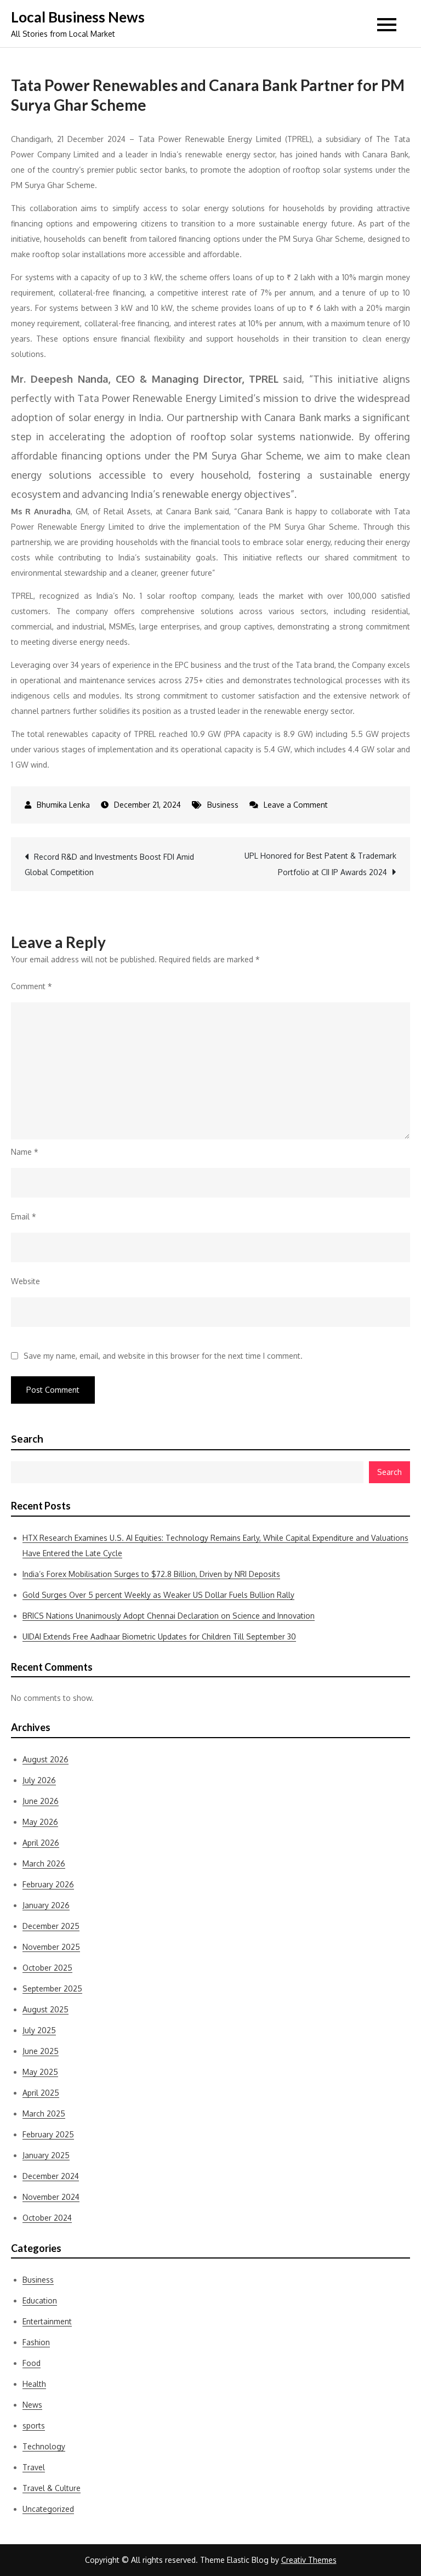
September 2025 (52, 1988)
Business (223, 805)
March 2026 (44, 1863)
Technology (44, 2446)
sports (34, 2425)
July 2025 (39, 2030)
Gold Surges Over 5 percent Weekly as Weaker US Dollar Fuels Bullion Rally (158, 1595)
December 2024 (51, 2176)
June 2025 (41, 2051)
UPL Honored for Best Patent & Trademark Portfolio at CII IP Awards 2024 (320, 864)
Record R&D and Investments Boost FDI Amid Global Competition (109, 864)
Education (40, 2300)
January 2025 (46, 2155)
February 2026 (48, 1884)
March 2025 (44, 2113)
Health (34, 2384)
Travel (34, 2467)
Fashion (36, 2342)
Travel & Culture (52, 2488)
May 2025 (40, 2072)
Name (25, 1152)
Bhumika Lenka (63, 805)
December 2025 (51, 1926)
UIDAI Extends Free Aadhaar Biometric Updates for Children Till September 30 (159, 1636)
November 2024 (51, 2197)
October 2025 (47, 1968)
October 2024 (47, 2218)
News (32, 2405)
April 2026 (41, 1843)
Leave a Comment (296, 805)
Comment (32, 986)
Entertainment (47, 2321)
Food (32, 2363)
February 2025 (48, 2134)
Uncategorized (48, 2509)
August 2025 (45, 2009)
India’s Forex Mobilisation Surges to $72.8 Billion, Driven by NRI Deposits (151, 1574)
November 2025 (51, 1947)
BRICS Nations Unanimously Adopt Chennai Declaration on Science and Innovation (169, 1616)
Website (25, 1281)
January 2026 (46, 1905)
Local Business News (78, 17)
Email (24, 1216)
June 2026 (41, 1801)
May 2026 (40, 1822)
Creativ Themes (309, 2560)
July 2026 (39, 1780)
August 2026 (45, 1759)
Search (27, 1439)
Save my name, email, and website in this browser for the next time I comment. (163, 1356)
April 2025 (41, 2093)
